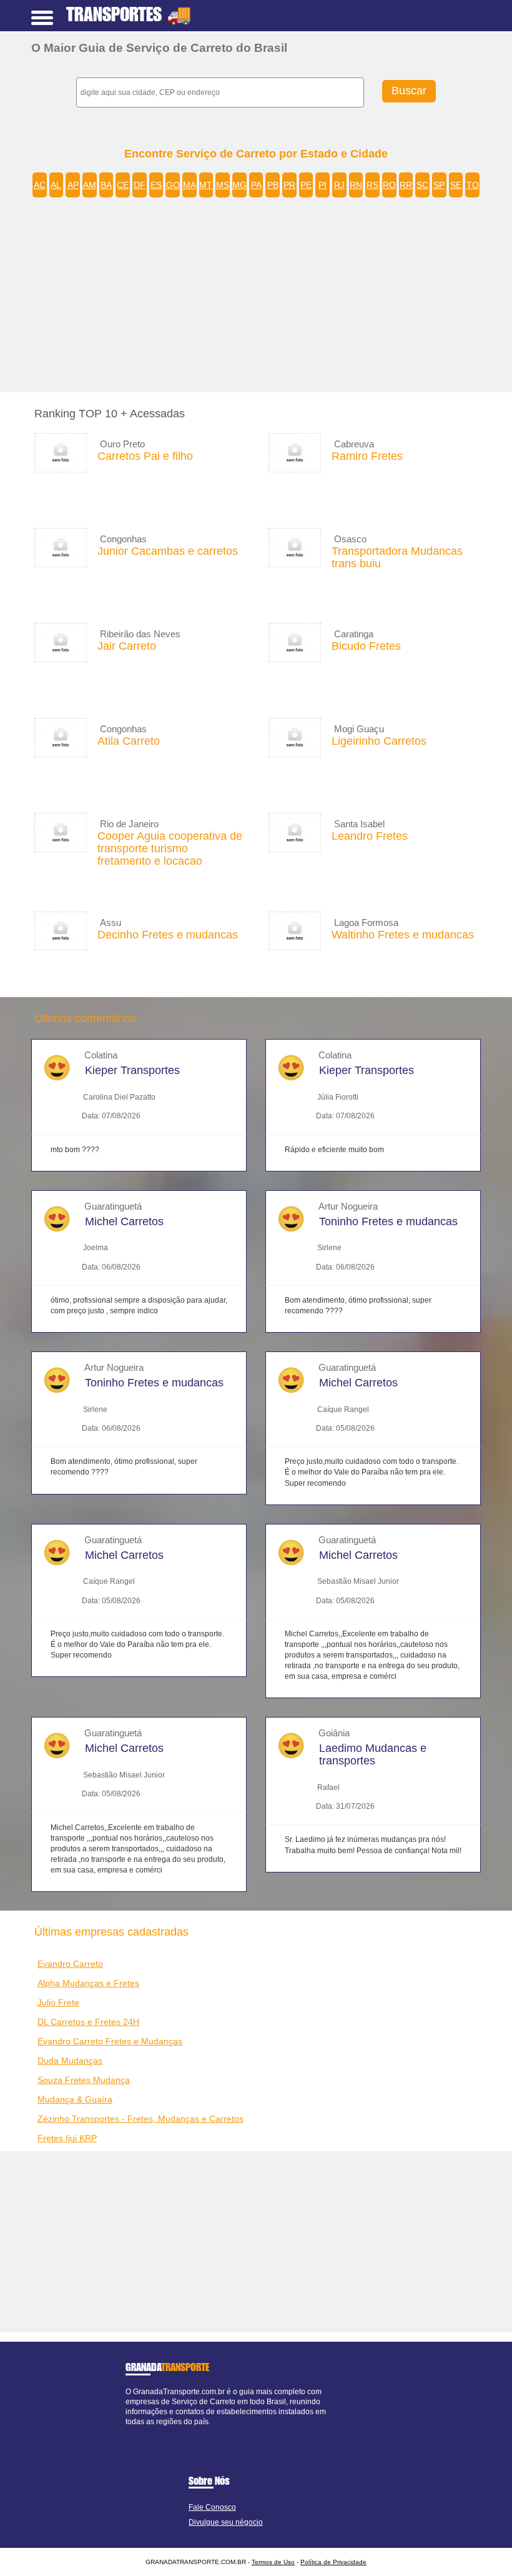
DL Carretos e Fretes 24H (88, 2022)
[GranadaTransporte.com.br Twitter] (134, 2432)
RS (372, 185)
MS (223, 185)
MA (190, 185)
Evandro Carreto (70, 1964)
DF (140, 185)
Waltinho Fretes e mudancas (403, 935)
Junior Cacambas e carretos (168, 551)
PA (256, 185)
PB (273, 185)
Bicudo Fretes (366, 646)
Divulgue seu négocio (226, 2522)
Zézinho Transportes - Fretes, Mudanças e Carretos (140, 2119)
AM (90, 185)
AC (40, 185)
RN (356, 185)
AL (56, 185)
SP (439, 185)
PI (322, 185)
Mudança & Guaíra (75, 2099)
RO (389, 185)
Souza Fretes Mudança (84, 2080)
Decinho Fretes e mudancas (168, 935)
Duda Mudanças (70, 2061)
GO (173, 185)
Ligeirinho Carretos (379, 741)
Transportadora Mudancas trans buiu (397, 557)
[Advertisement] (265, 299)
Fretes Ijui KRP (67, 2138)
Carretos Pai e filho (145, 456)
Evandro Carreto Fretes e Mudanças (110, 2041)
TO (473, 185)
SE (456, 185)
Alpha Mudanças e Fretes (88, 1983)
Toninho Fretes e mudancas (388, 1221)
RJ (339, 185)
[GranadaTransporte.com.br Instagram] (139, 2432)
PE (306, 185)
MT (206, 185)
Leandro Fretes (370, 836)
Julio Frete (58, 2002)
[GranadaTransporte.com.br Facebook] (128, 2432)
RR (406, 185)
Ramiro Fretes (367, 456)
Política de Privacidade (333, 2562)
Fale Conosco (212, 2507)
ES (156, 185)
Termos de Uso (273, 2562)
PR (289, 185)
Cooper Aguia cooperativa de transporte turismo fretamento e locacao (170, 848)
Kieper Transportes (132, 1070)
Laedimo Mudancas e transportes (373, 1754)
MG (239, 185)
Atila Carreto (129, 741)
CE (123, 185)
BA (106, 185)
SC (422, 185)
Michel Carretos (124, 1221)
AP (73, 185)
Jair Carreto (127, 646)
